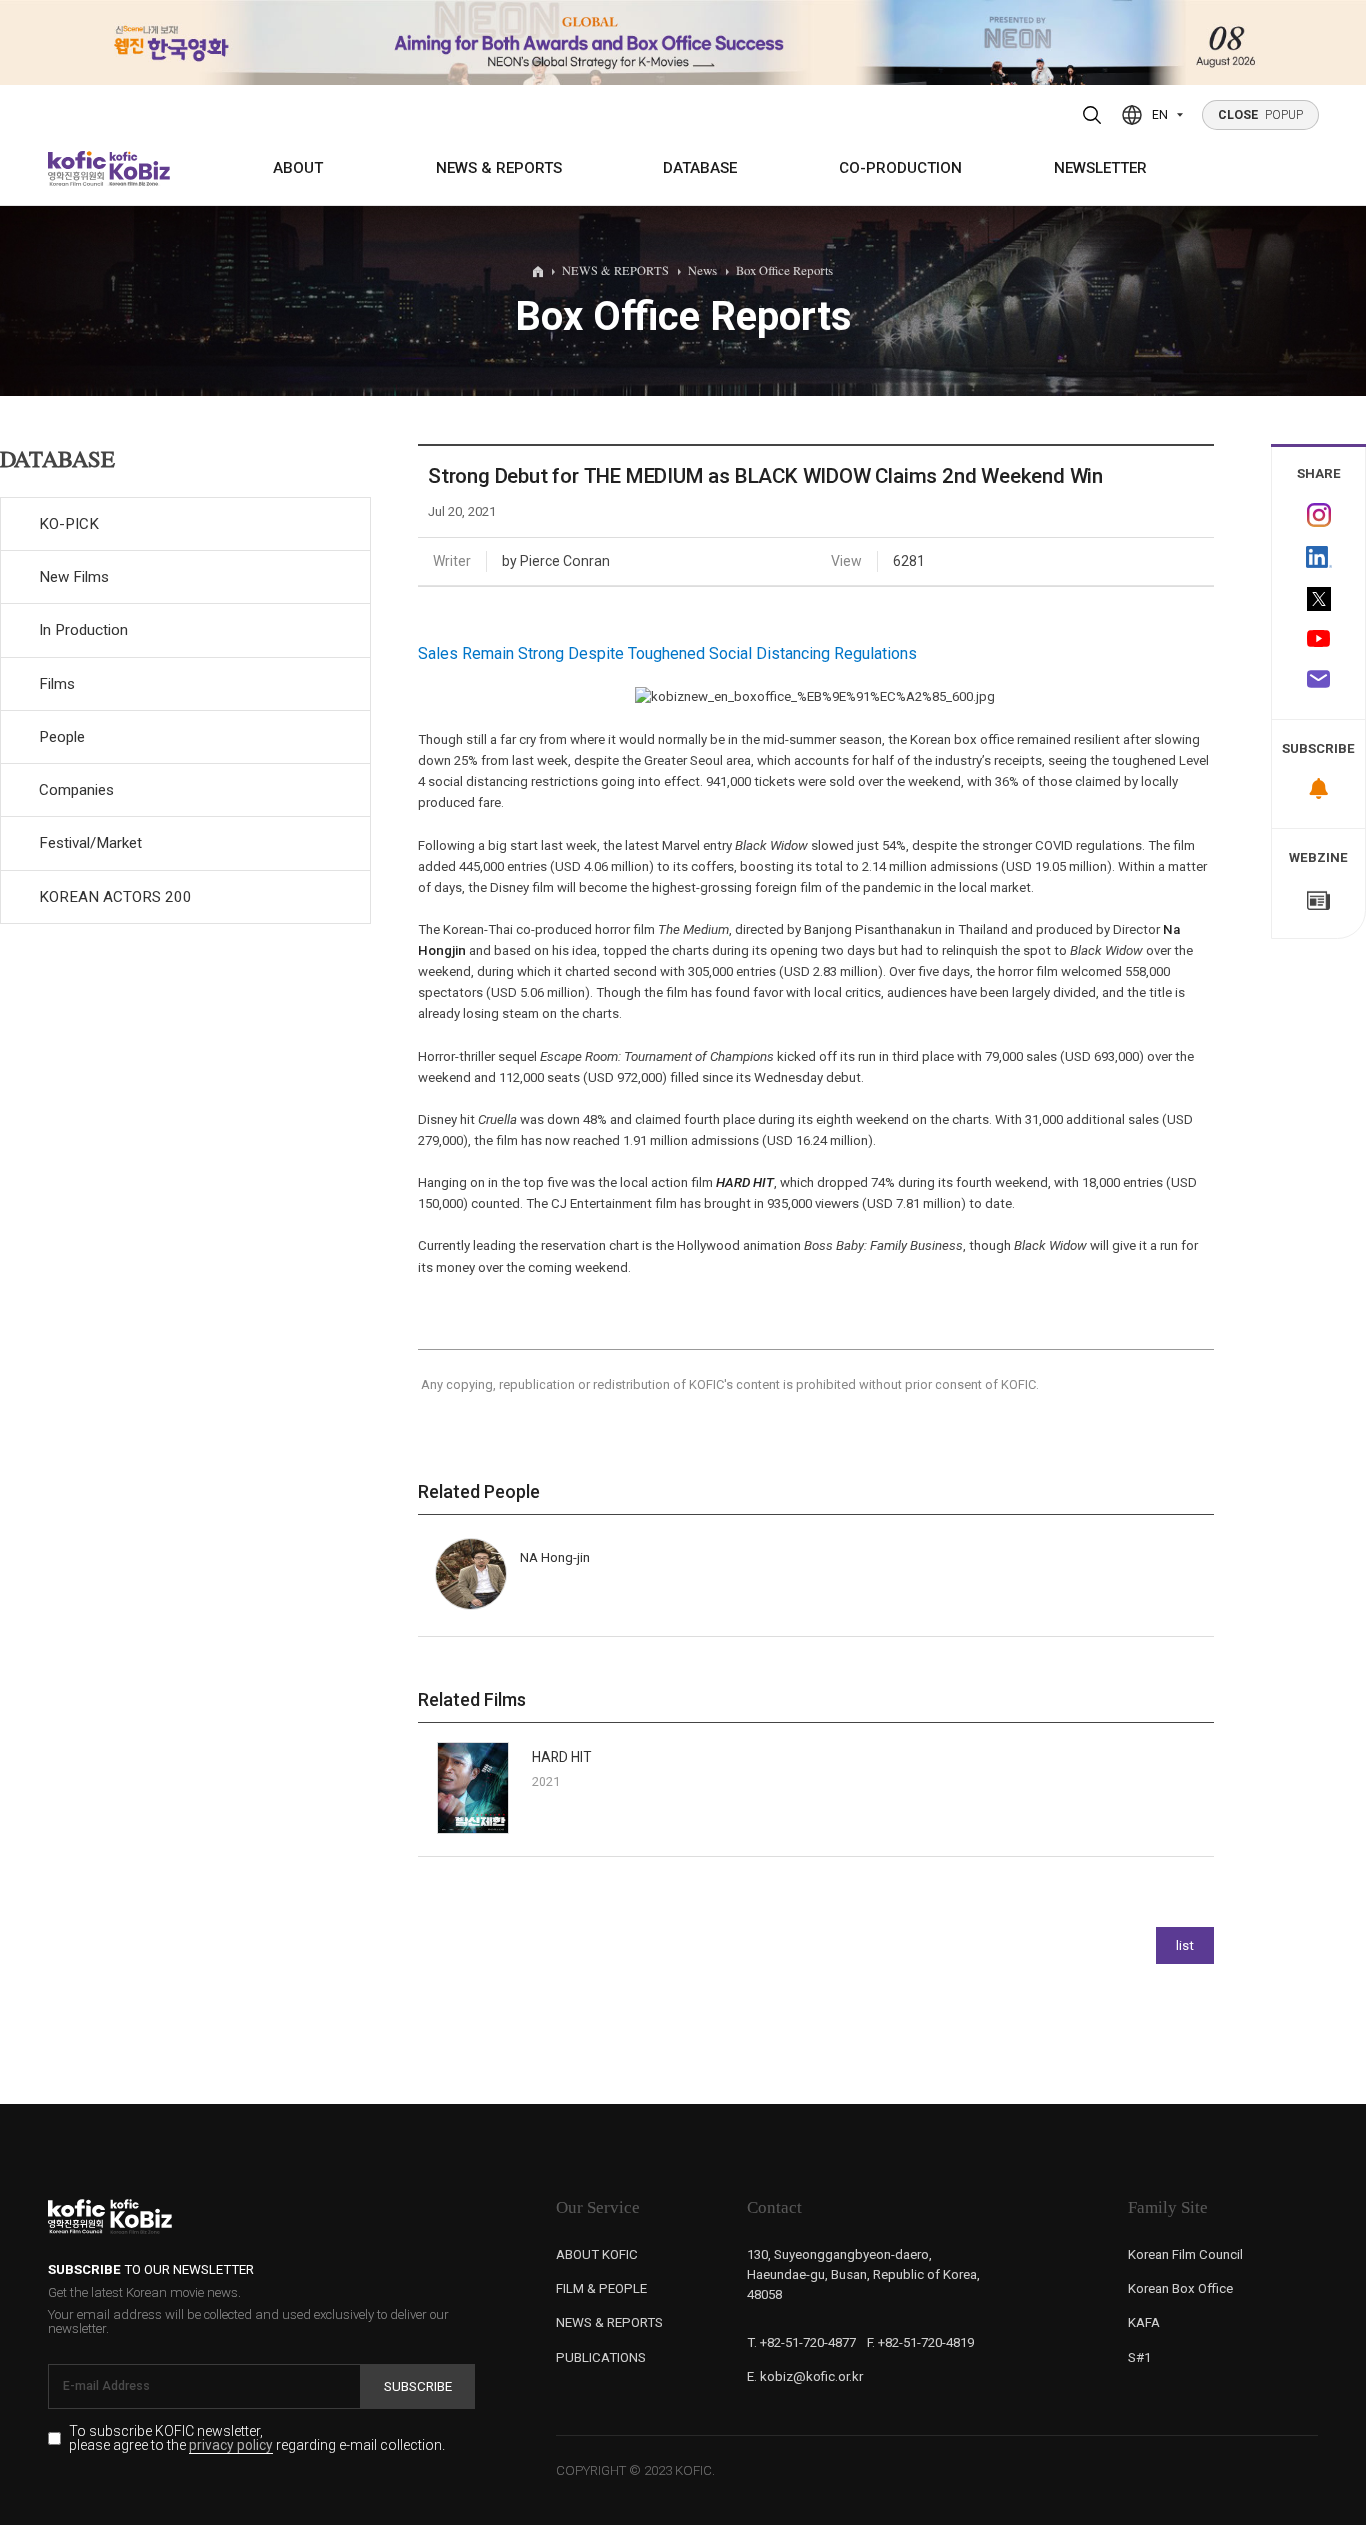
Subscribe (418, 2386)
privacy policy (231, 2446)
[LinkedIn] (1318, 556)
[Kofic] (77, 168)
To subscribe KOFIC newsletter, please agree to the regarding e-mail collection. (257, 2438)
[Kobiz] (138, 168)
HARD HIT (745, 1182)
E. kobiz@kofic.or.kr (805, 2376)
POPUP (1261, 115)
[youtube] (1318, 640)
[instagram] (1318, 514)
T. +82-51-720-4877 (801, 2342)
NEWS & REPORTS (499, 168)
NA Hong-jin (555, 1557)
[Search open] (1092, 115)
